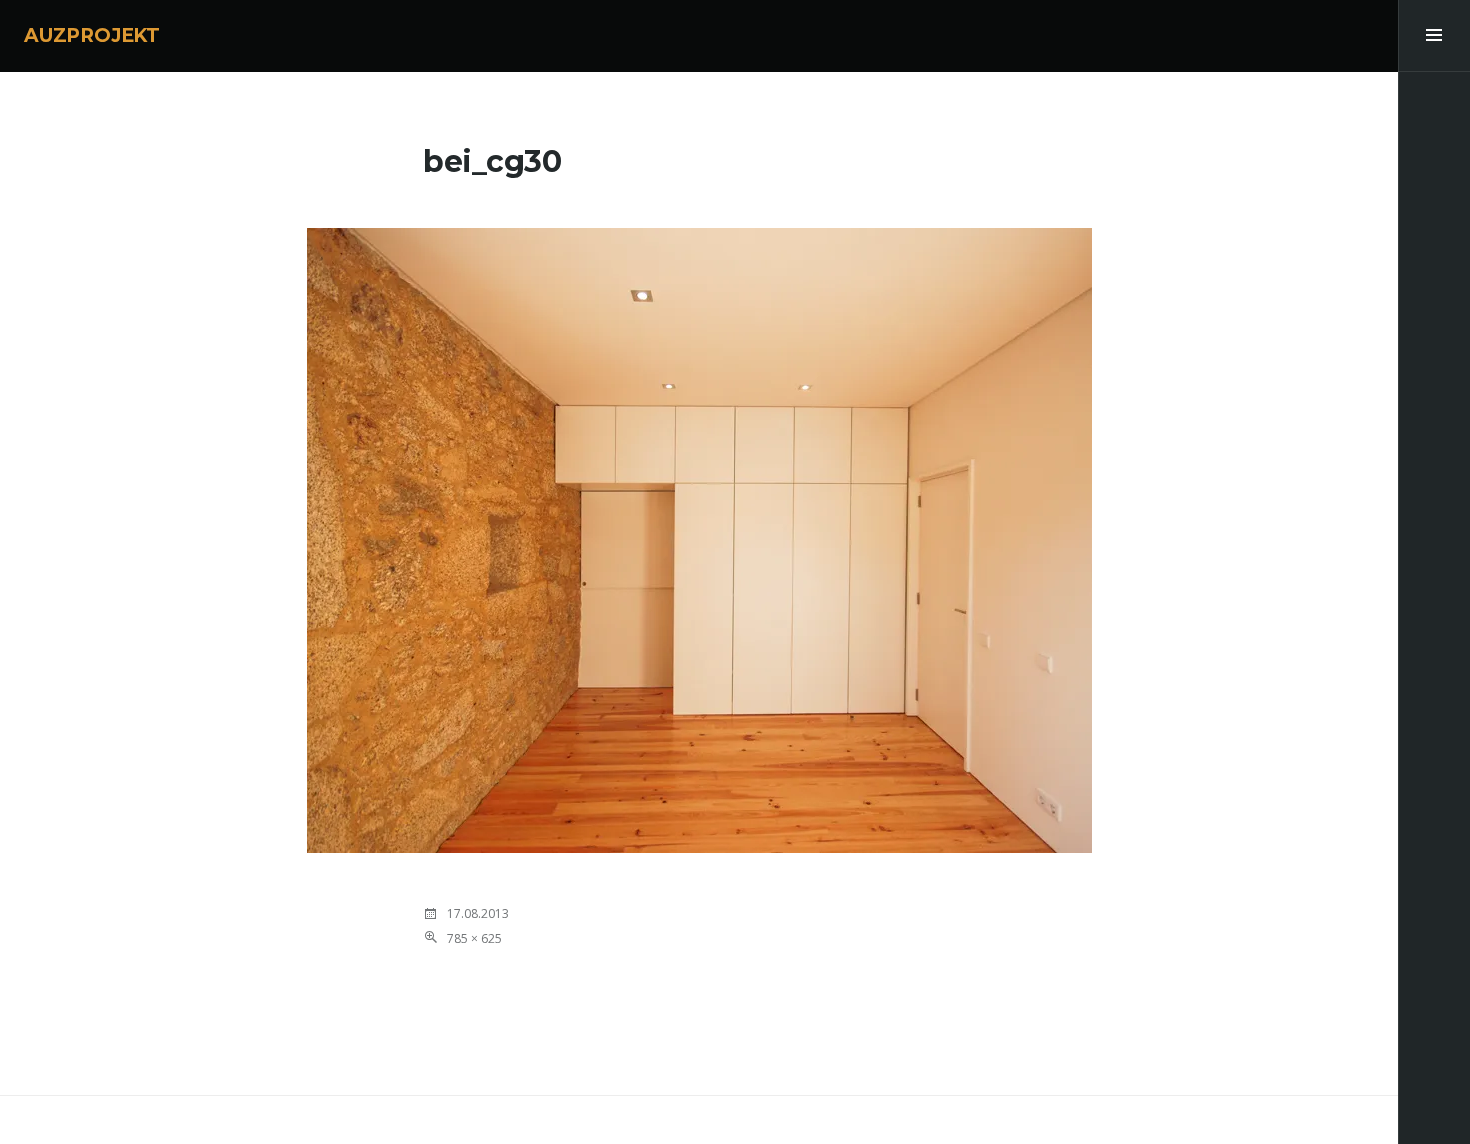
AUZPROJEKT (92, 35)
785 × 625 (474, 938)
